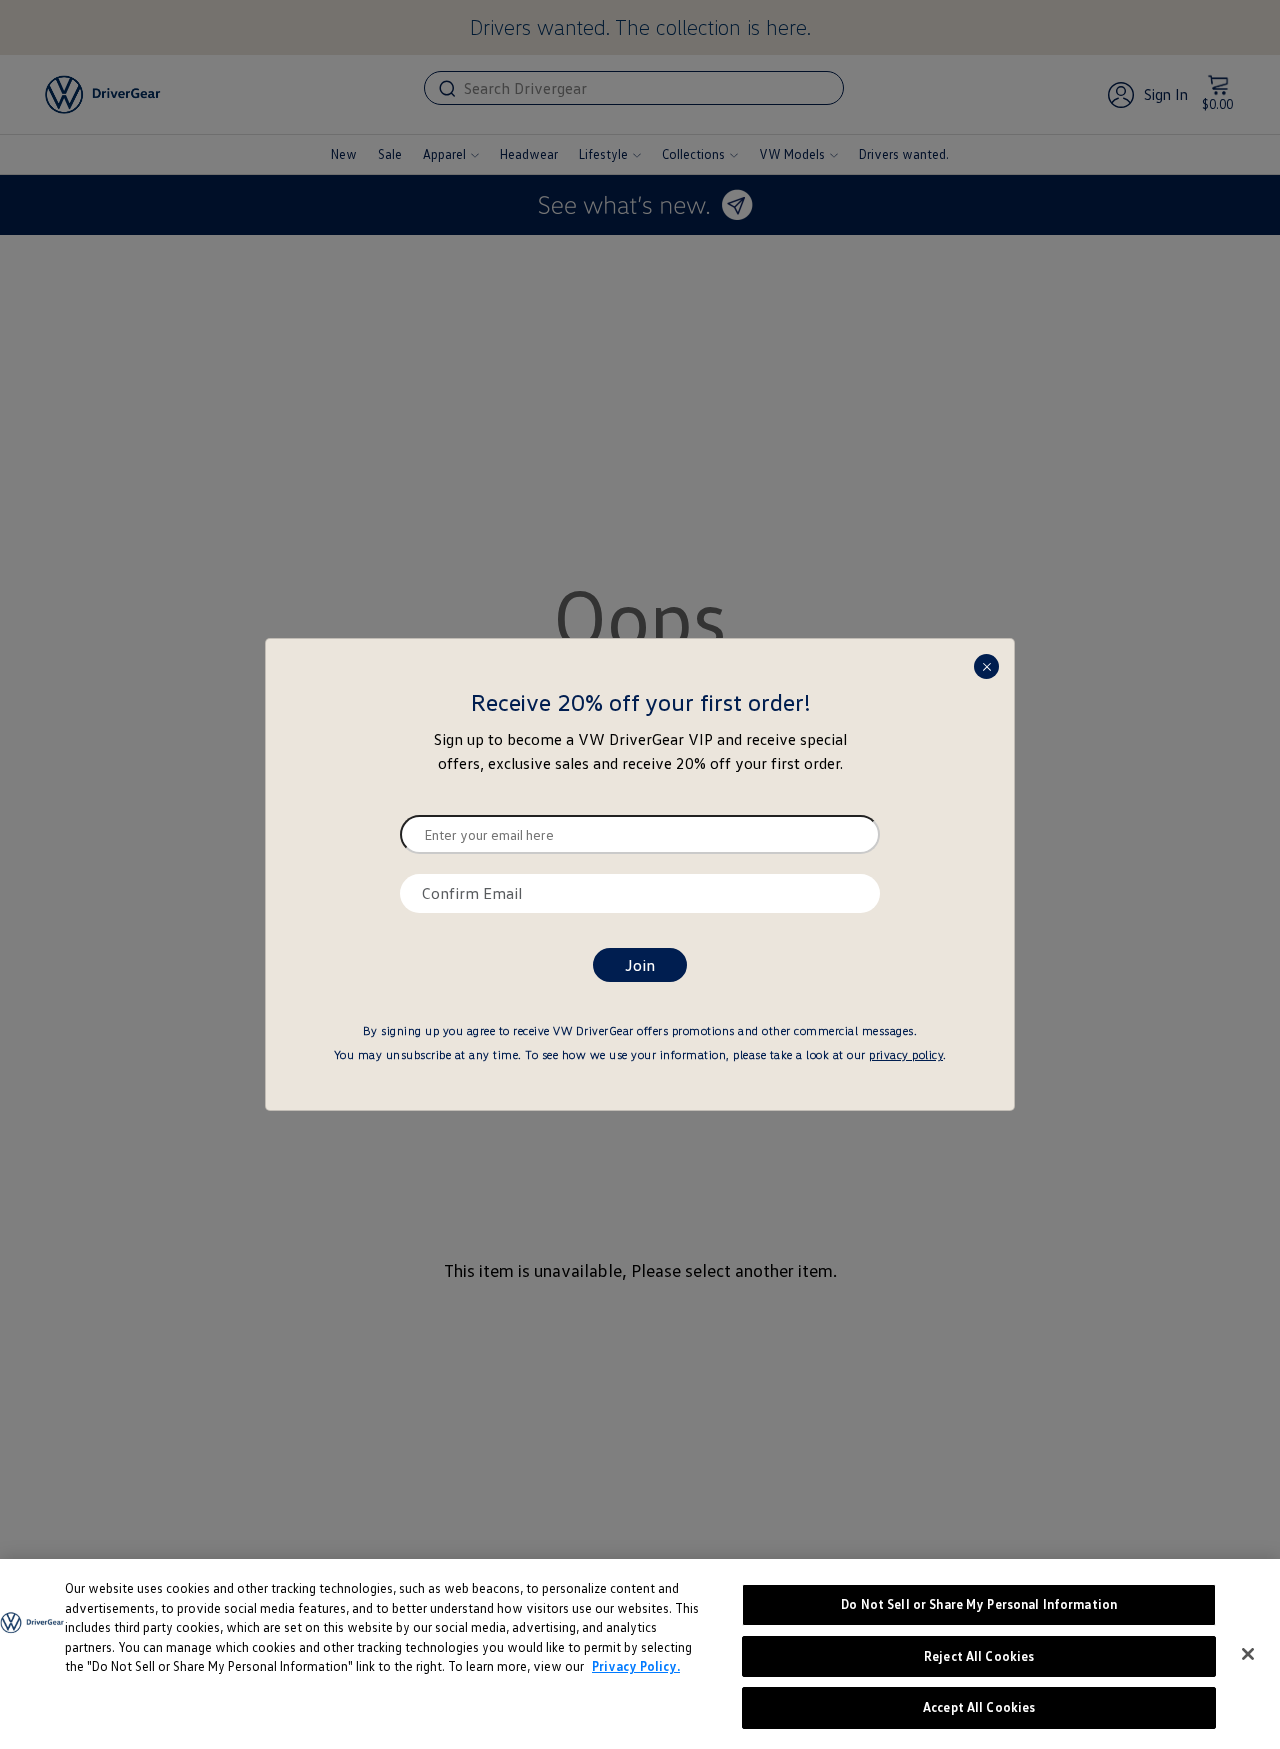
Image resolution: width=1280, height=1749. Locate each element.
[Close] (1248, 1654)
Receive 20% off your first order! (640, 702)
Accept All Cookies (979, 1707)
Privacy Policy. (636, 1666)
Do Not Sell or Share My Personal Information (979, 1604)
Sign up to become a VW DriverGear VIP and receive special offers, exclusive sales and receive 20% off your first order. (640, 751)
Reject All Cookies (979, 1656)
